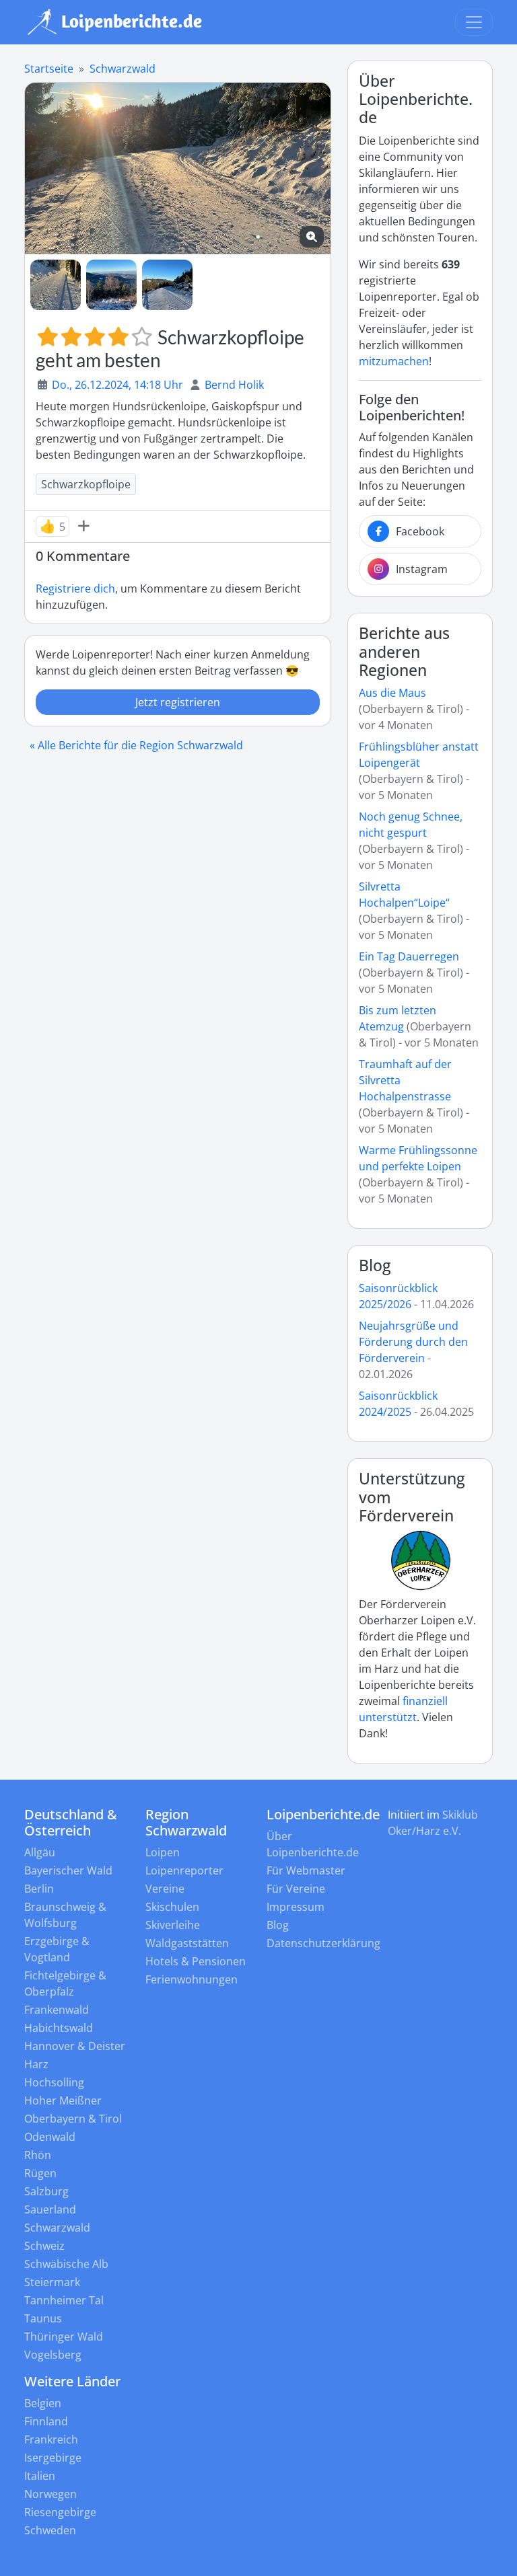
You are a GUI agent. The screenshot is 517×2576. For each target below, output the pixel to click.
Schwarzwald (123, 69)
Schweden (50, 2530)
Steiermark (52, 2282)
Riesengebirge (60, 2512)
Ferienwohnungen (192, 1979)
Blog (375, 1265)
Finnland (46, 2421)
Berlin (39, 1889)
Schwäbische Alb (66, 2264)
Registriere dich (75, 589)
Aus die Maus (392, 693)
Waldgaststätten (187, 1943)
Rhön (38, 2155)
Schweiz (44, 2246)
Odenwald (50, 2137)
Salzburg (46, 2191)
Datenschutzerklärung (323, 1943)
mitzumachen (394, 361)
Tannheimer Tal (64, 2300)
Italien (40, 2476)
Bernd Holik (234, 385)
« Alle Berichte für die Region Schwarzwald (136, 745)
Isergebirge (53, 2458)
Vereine (165, 1889)
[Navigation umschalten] (474, 22)
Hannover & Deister (75, 2046)
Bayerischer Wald (68, 1870)
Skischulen (172, 1907)
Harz (36, 2064)
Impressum (296, 1907)
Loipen (163, 1852)
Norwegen (50, 2494)
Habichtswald (59, 2028)
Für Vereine (296, 1889)
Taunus (43, 2318)
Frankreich (51, 2439)
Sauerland (50, 2209)
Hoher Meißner (63, 2100)
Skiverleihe (173, 1925)
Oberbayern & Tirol (73, 2119)
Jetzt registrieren (178, 702)
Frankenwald (57, 2010)
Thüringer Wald (64, 2337)
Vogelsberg (53, 2355)
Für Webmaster (306, 1870)
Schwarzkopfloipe (86, 484)
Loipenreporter (184, 1870)
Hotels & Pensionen (196, 1961)
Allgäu (40, 1852)
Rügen (40, 2173)
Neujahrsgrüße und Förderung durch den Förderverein (413, 1342)
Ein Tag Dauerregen (409, 956)
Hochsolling (54, 2082)
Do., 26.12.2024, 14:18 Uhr (117, 385)
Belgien (43, 2403)
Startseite (49, 69)
